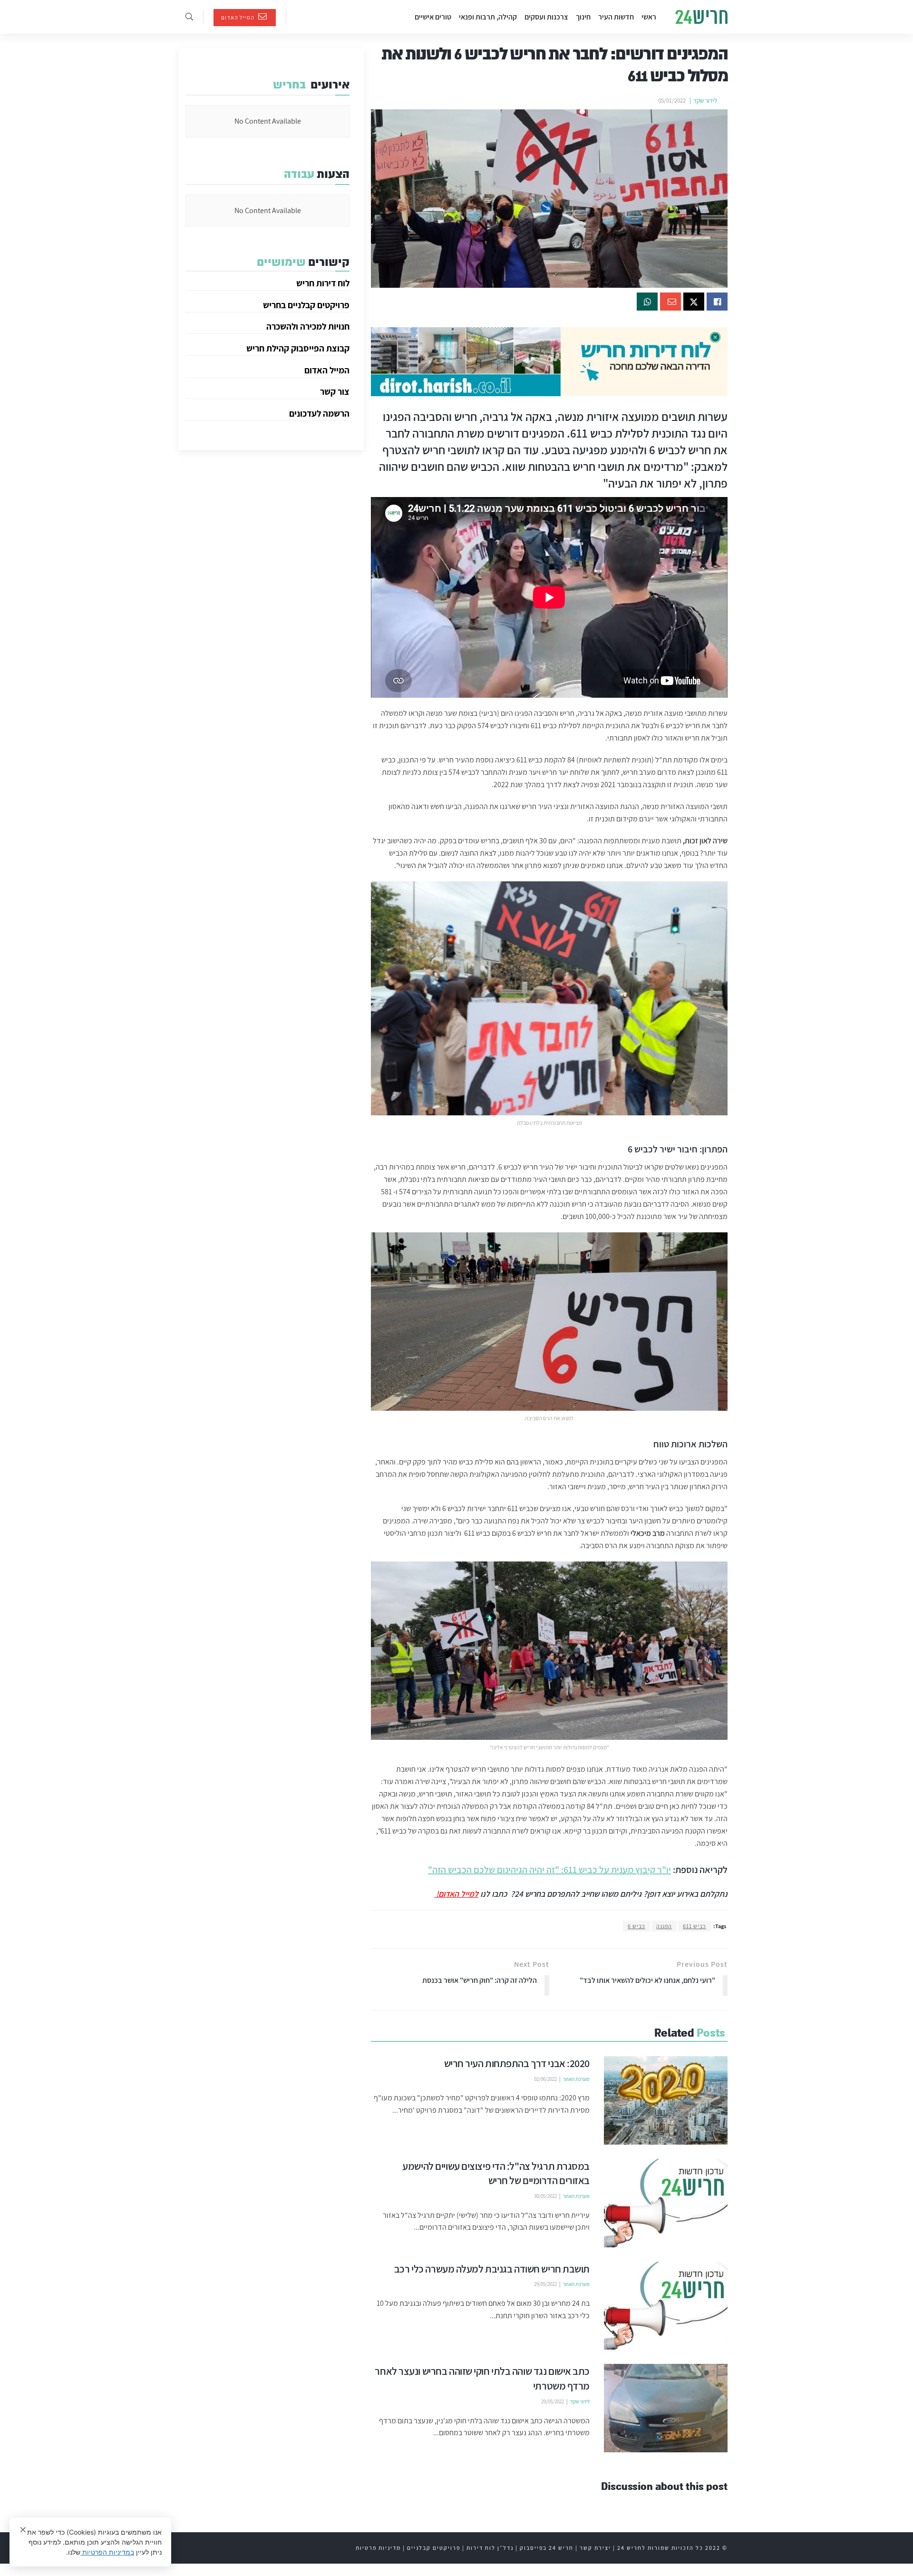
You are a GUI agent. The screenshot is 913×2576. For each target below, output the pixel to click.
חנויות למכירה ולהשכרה (308, 326)
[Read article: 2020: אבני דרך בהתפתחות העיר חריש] (666, 2100)
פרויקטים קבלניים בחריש (306, 305)
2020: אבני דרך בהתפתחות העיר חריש (517, 2063)
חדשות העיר (616, 17)
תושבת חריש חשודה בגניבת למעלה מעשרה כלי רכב (492, 2269)
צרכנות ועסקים (546, 17)
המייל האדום (238, 17)
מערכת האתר (576, 2079)
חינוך (583, 17)
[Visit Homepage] (701, 17)
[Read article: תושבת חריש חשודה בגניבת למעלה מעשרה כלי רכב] (666, 2306)
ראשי (649, 17)
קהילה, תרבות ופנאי (488, 17)
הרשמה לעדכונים (319, 413)
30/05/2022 (545, 2196)
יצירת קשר (595, 2548)
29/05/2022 (545, 2284)
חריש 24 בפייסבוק (547, 2548)
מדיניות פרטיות (378, 2548)
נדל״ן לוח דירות (490, 2548)
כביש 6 (636, 1926)
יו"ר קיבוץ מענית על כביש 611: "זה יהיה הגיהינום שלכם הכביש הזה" (549, 1870)
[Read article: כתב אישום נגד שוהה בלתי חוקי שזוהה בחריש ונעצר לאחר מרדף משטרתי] (666, 2408)
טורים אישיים (433, 17)
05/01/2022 (672, 101)
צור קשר (335, 391)
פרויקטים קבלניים (434, 2548)
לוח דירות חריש (323, 283)
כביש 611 (694, 1926)
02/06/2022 (545, 2079)
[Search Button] (189, 17)
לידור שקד (705, 101)
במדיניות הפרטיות (107, 2552)
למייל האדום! (456, 1894)
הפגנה (664, 1926)
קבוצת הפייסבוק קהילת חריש (298, 348)
